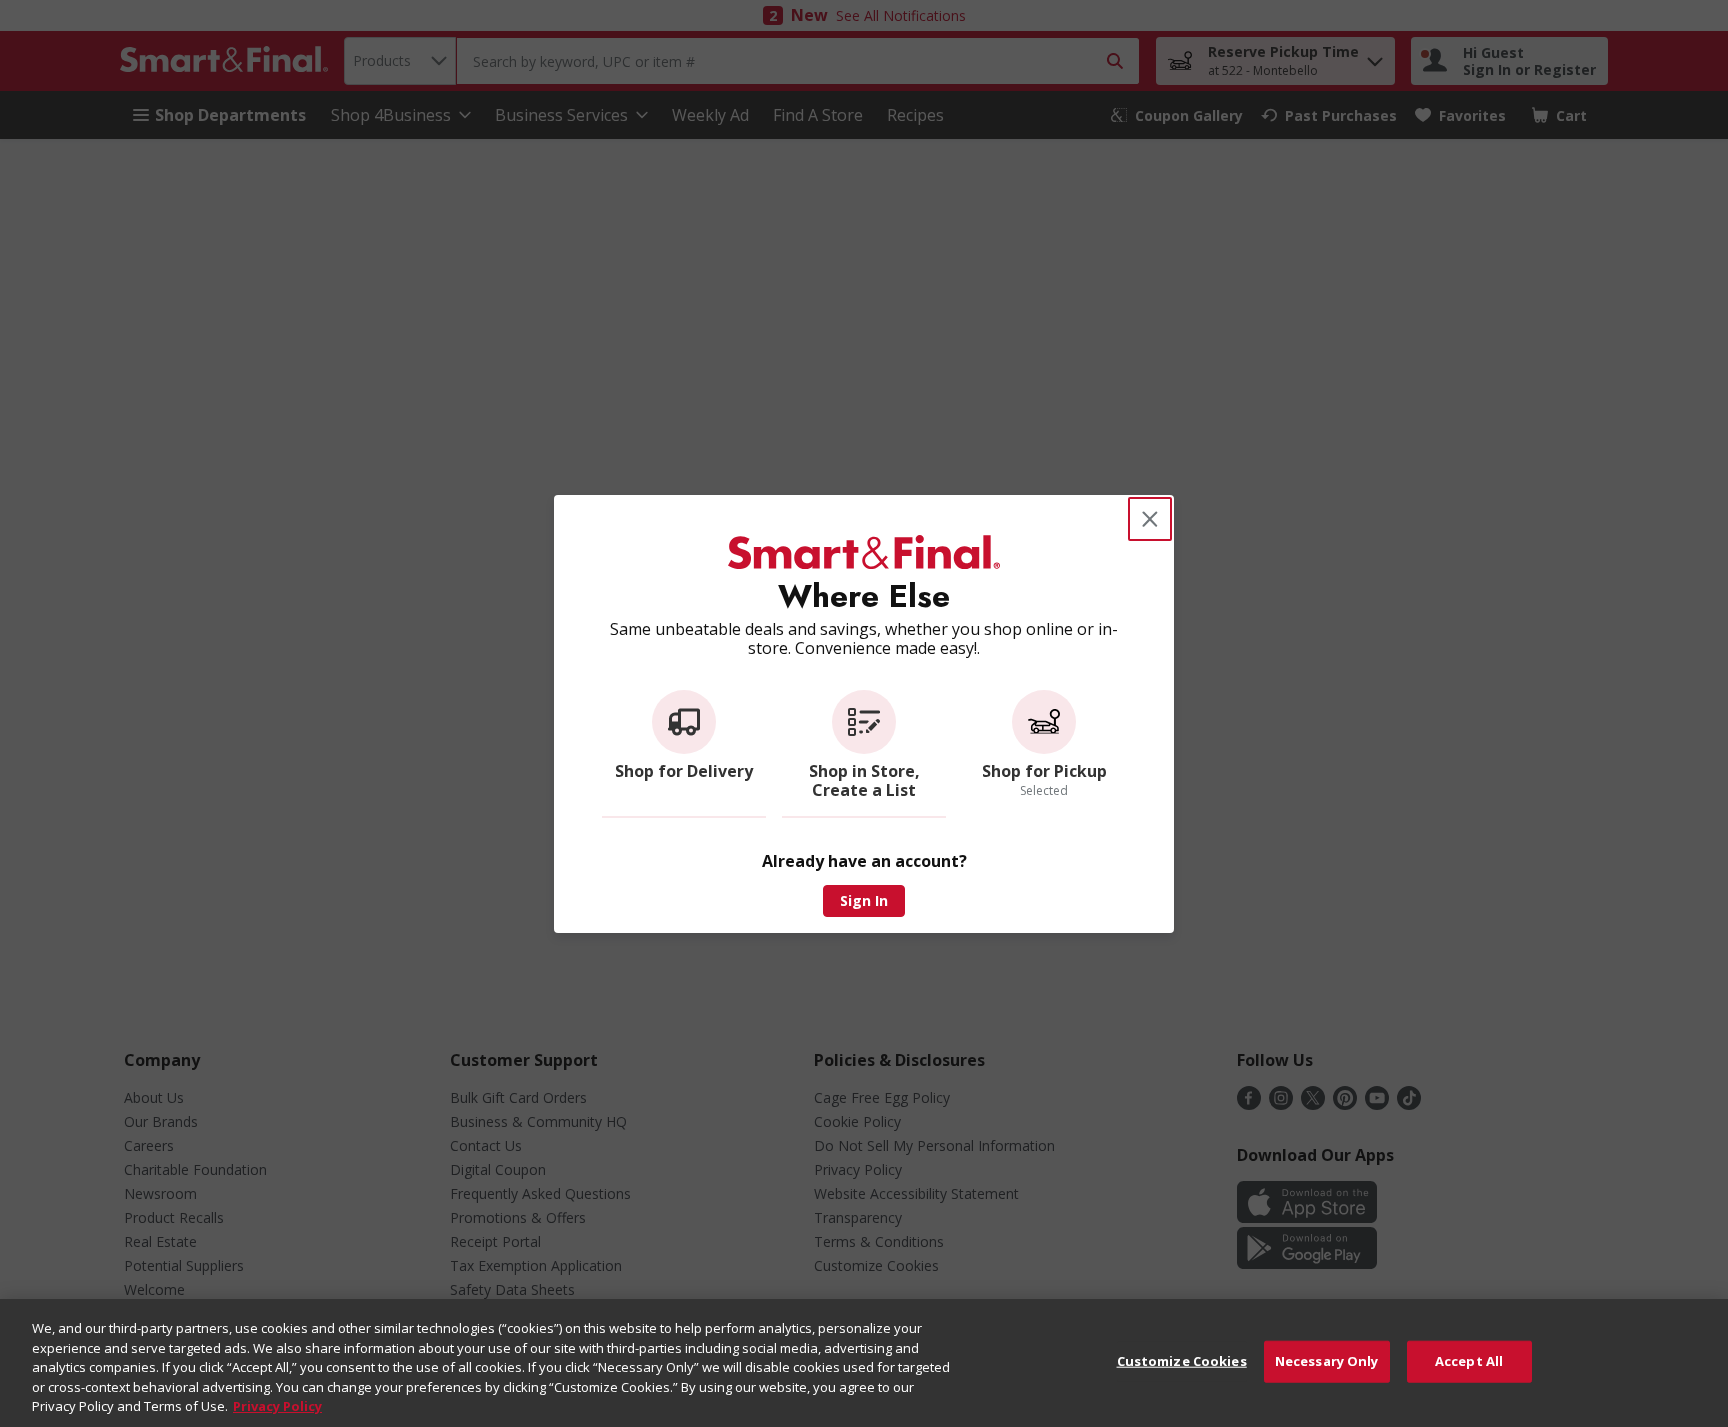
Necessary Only (1327, 1361)
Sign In (864, 900)
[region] (864, 1363)
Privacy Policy (277, 1406)
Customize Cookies (1182, 1361)
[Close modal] (1150, 519)
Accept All (1469, 1361)
